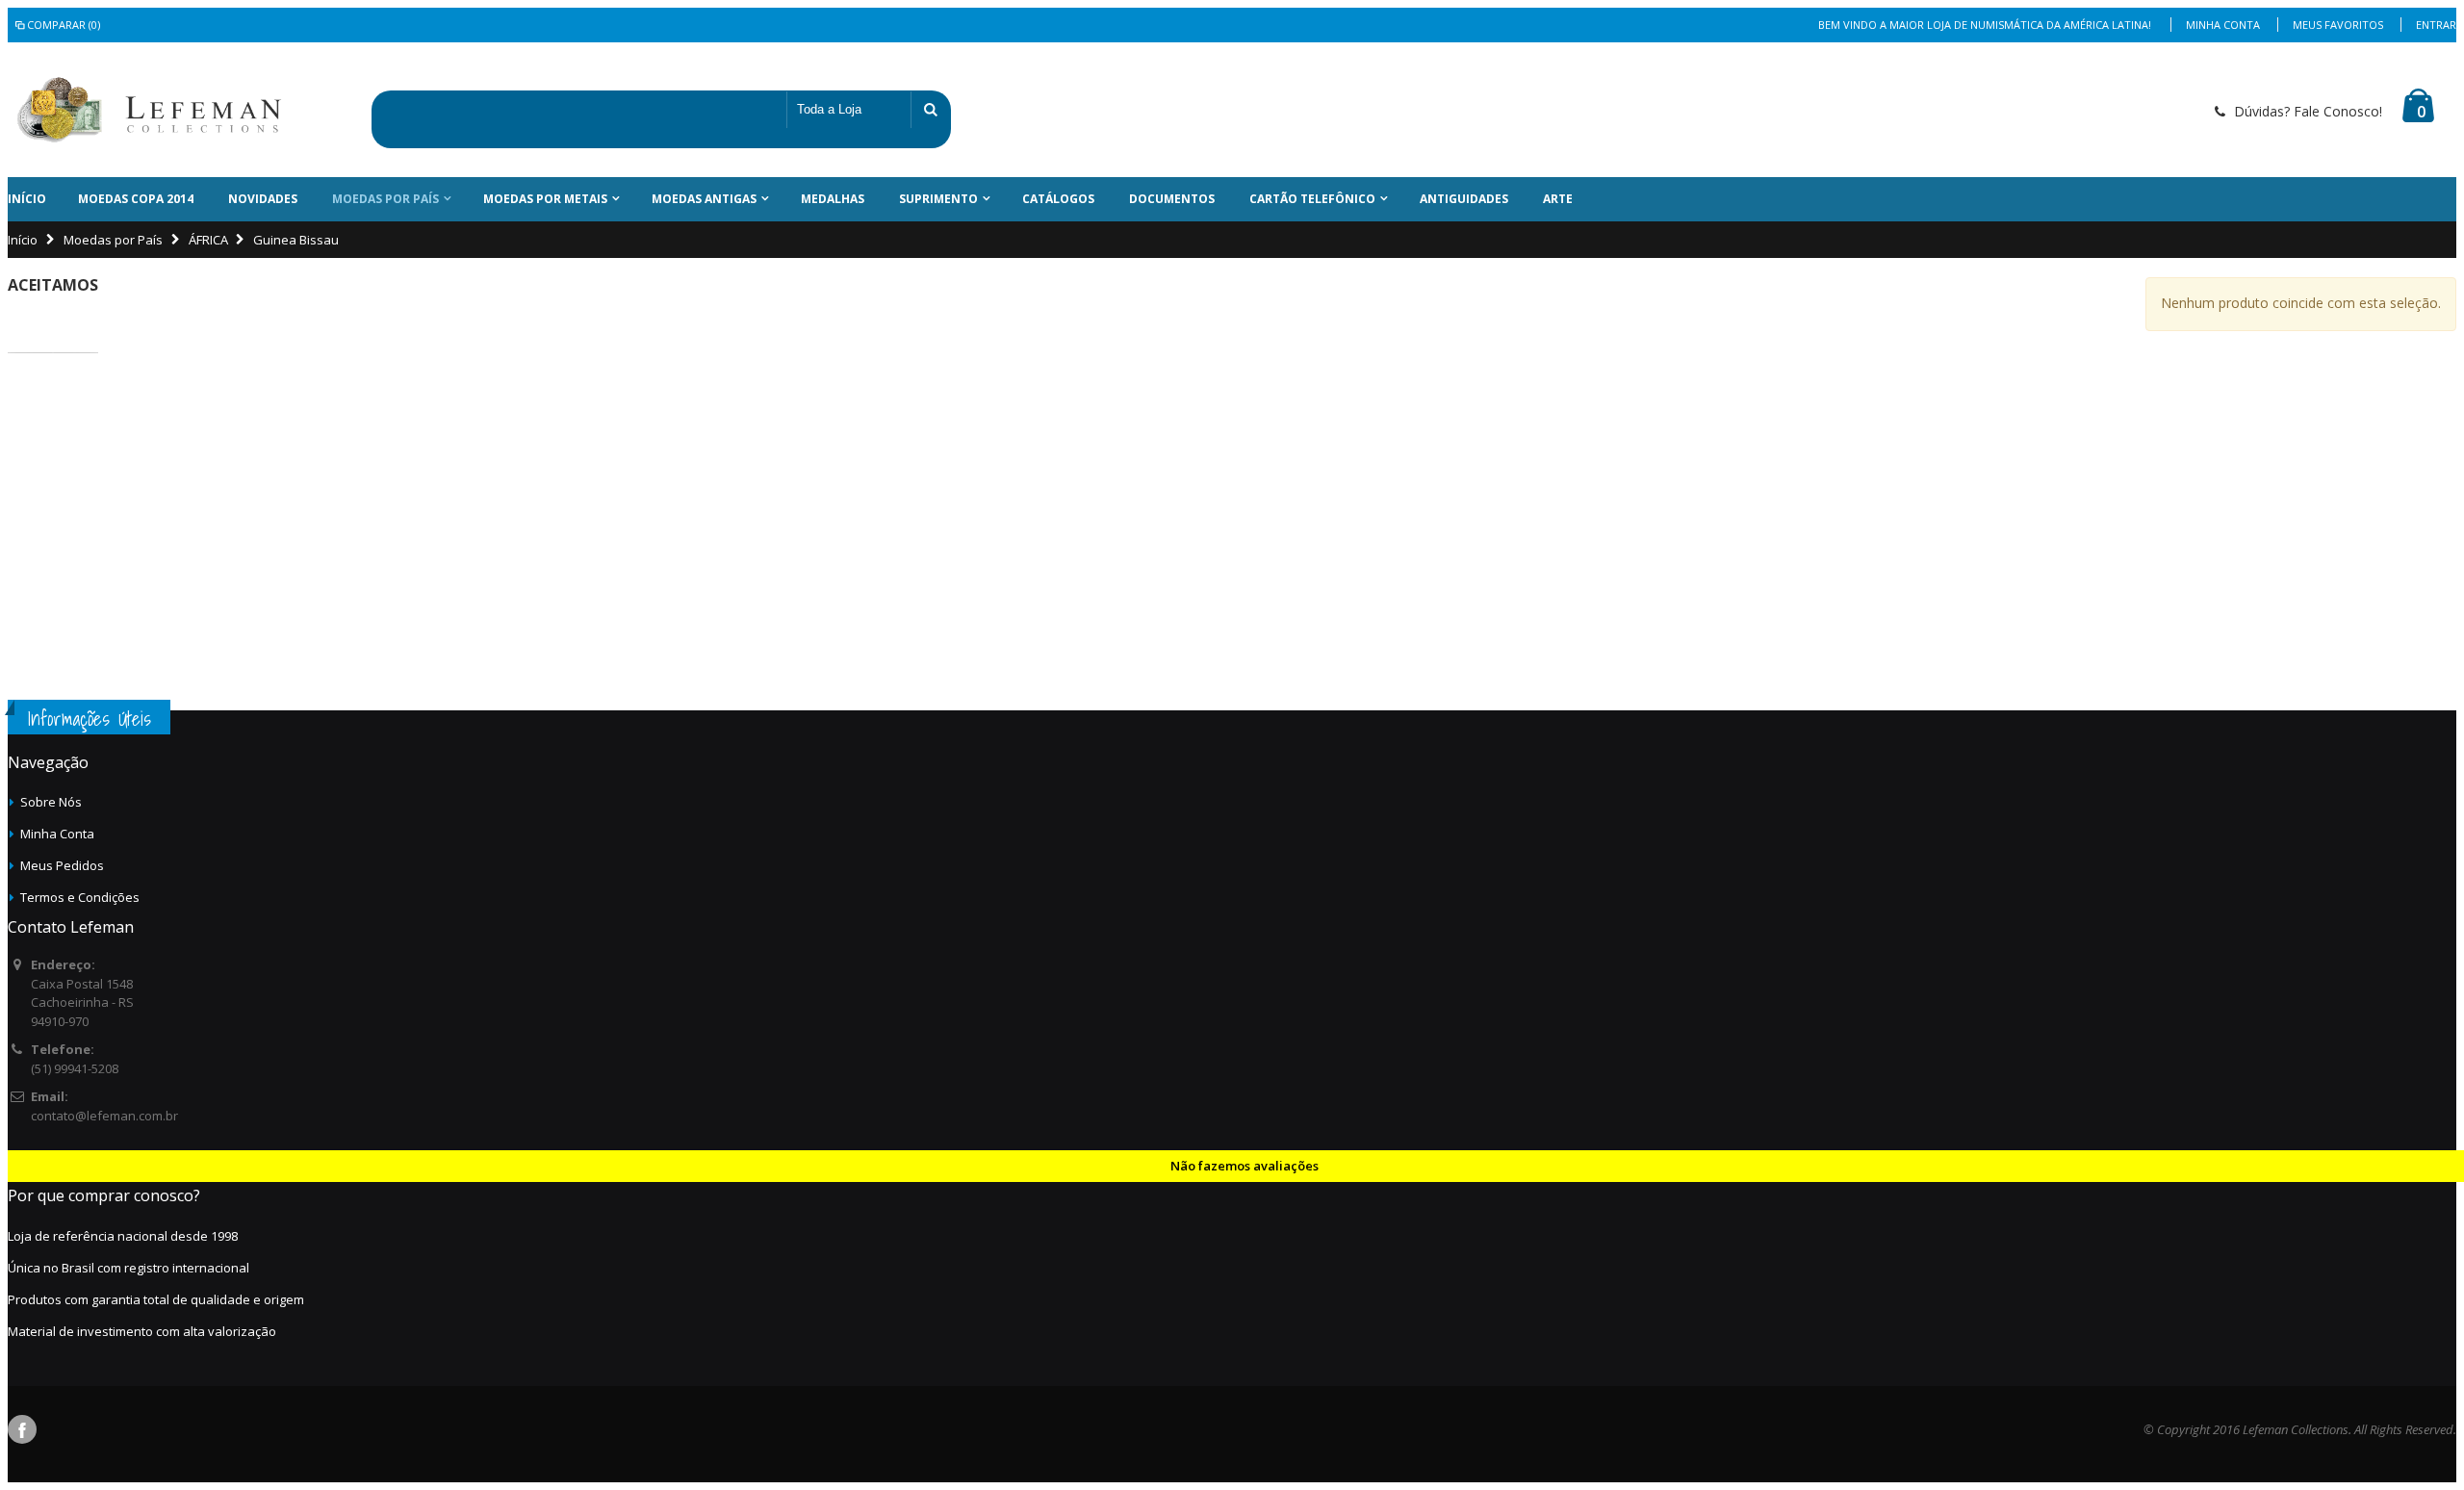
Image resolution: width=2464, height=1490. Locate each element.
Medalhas (833, 199)
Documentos (1172, 199)
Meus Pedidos (62, 865)
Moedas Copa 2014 (136, 199)
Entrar (2436, 25)
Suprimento (938, 199)
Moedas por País (385, 199)
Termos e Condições (80, 897)
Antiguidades (1464, 199)
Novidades (263, 199)
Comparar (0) (64, 25)
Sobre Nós (51, 802)
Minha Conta (2223, 25)
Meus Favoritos (2338, 25)
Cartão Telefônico (1312, 199)
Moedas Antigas (704, 199)
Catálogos (1058, 199)
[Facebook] (22, 1429)
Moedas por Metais (545, 199)
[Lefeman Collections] (97, 110)
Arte (1558, 199)
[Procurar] (931, 110)
